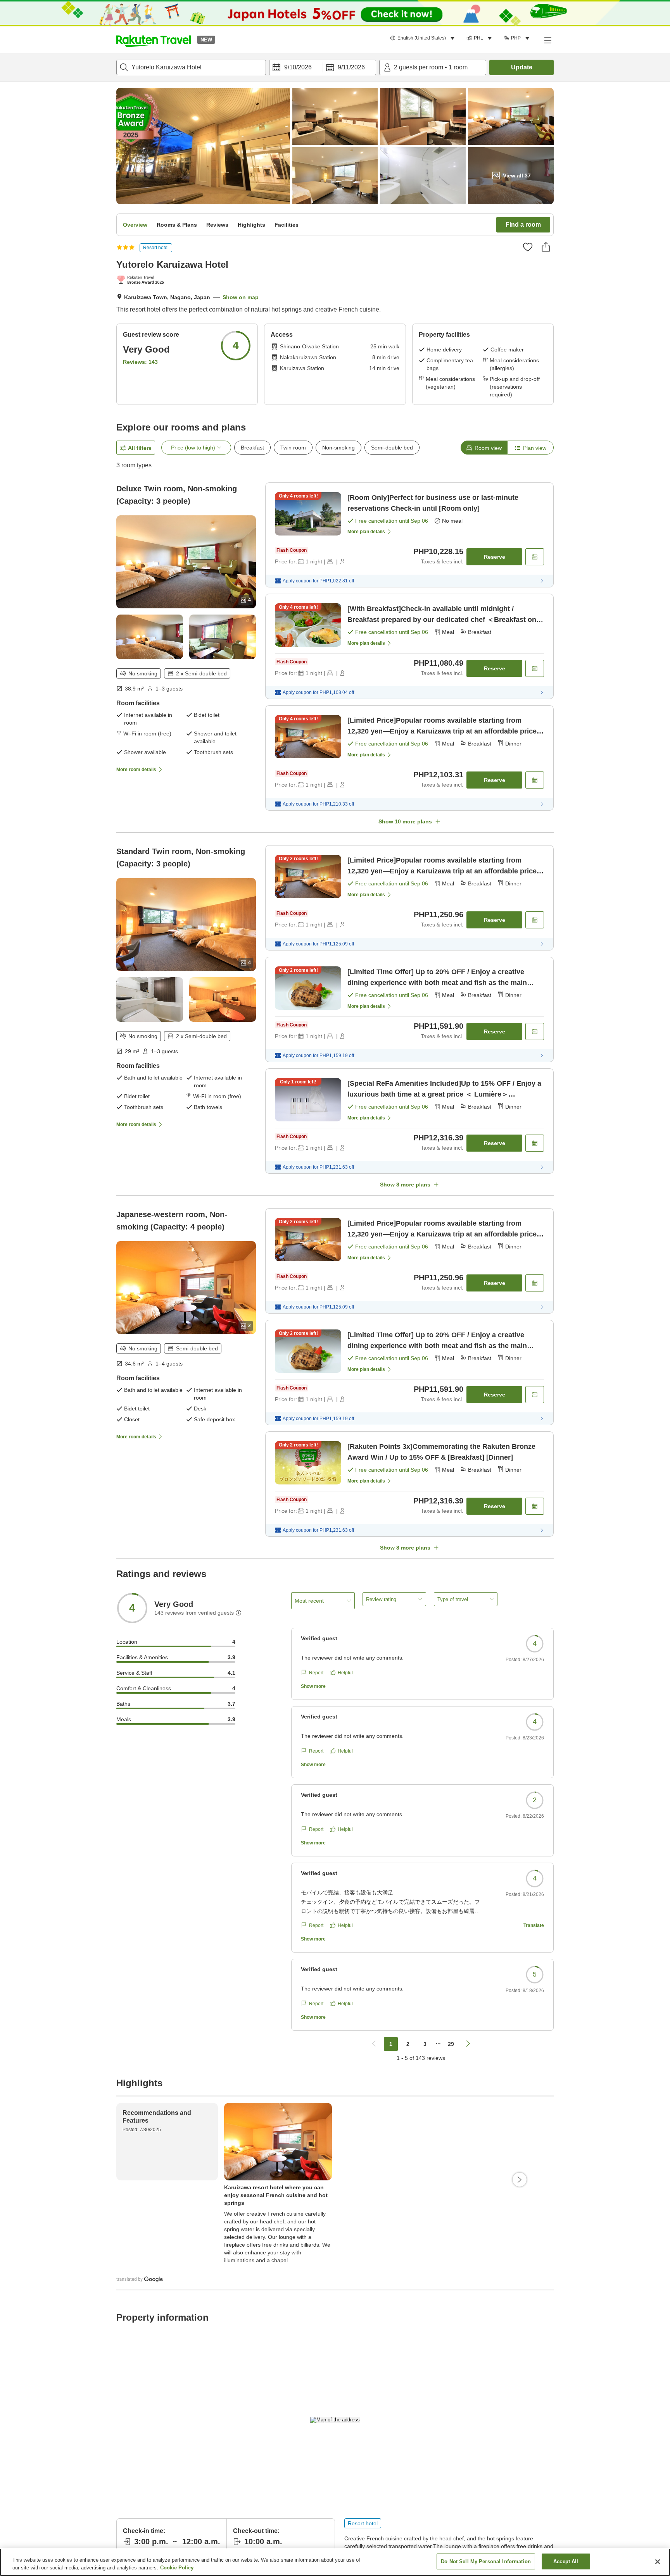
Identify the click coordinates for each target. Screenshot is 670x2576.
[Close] (658, 2562)
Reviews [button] (217, 225)
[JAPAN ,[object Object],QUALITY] (142, 281)
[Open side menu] (547, 40)
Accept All (566, 2561)
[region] (335, 2562)
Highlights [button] (251, 225)
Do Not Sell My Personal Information (486, 2561)
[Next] (520, 2180)
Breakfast (252, 448)
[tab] (484, 448)
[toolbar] (323, 67)
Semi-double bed (392, 448)
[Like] (528, 247)
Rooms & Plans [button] (177, 225)
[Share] (546, 247)
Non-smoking (338, 448)
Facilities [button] (287, 225)
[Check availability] (535, 557)
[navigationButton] (374, 2044)
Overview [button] (135, 225)
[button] (154, 40)
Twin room (293, 448)
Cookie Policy (177, 2568)
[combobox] (191, 67)
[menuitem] (424, 38)
